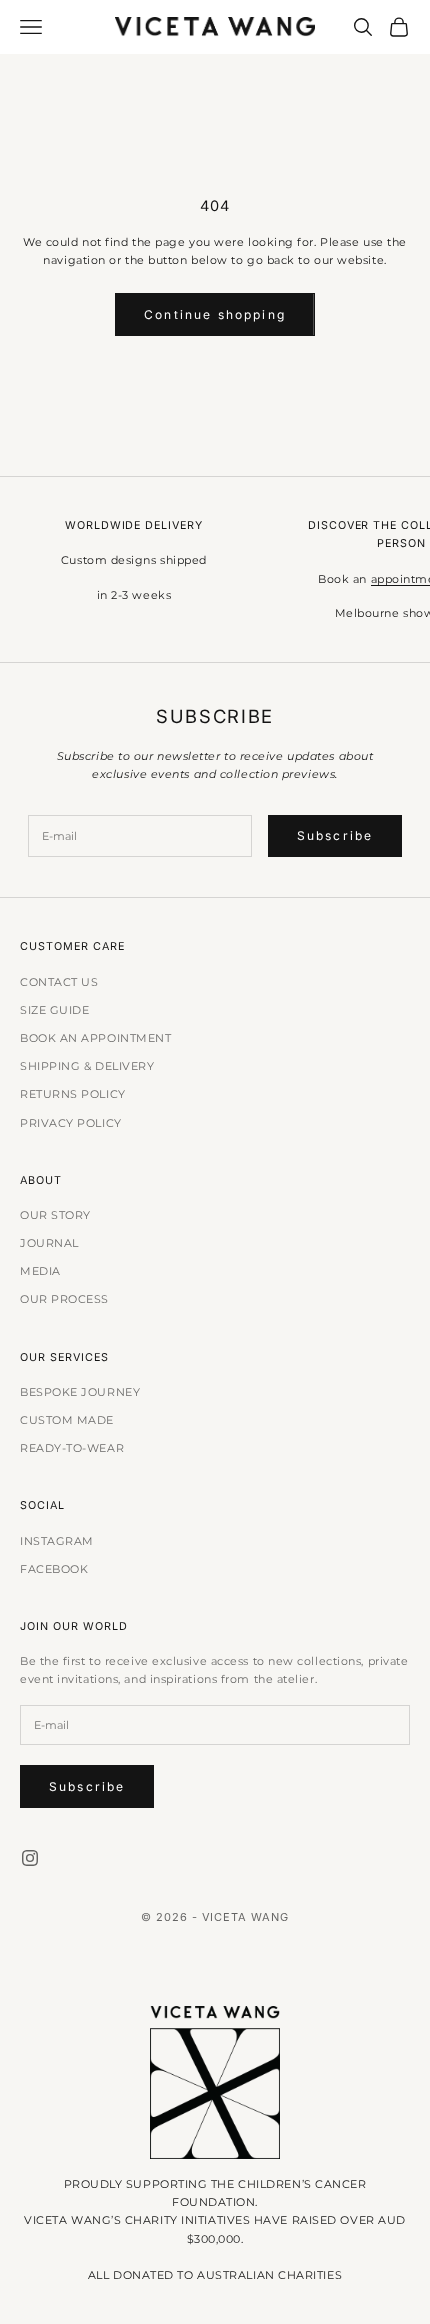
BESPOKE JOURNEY (80, 1392)
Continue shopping (215, 314)
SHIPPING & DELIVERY (87, 1066)
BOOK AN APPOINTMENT (95, 1038)
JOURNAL (49, 1243)
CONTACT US (59, 982)
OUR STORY (55, 1215)
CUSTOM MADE (67, 1420)
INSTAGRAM (57, 1541)
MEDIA (40, 1271)
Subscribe (335, 835)
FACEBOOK (54, 1569)
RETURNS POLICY (73, 1094)
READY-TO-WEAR (72, 1448)
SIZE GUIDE (55, 1010)
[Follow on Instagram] (30, 1858)
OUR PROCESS (64, 1299)
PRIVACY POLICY (71, 1123)
